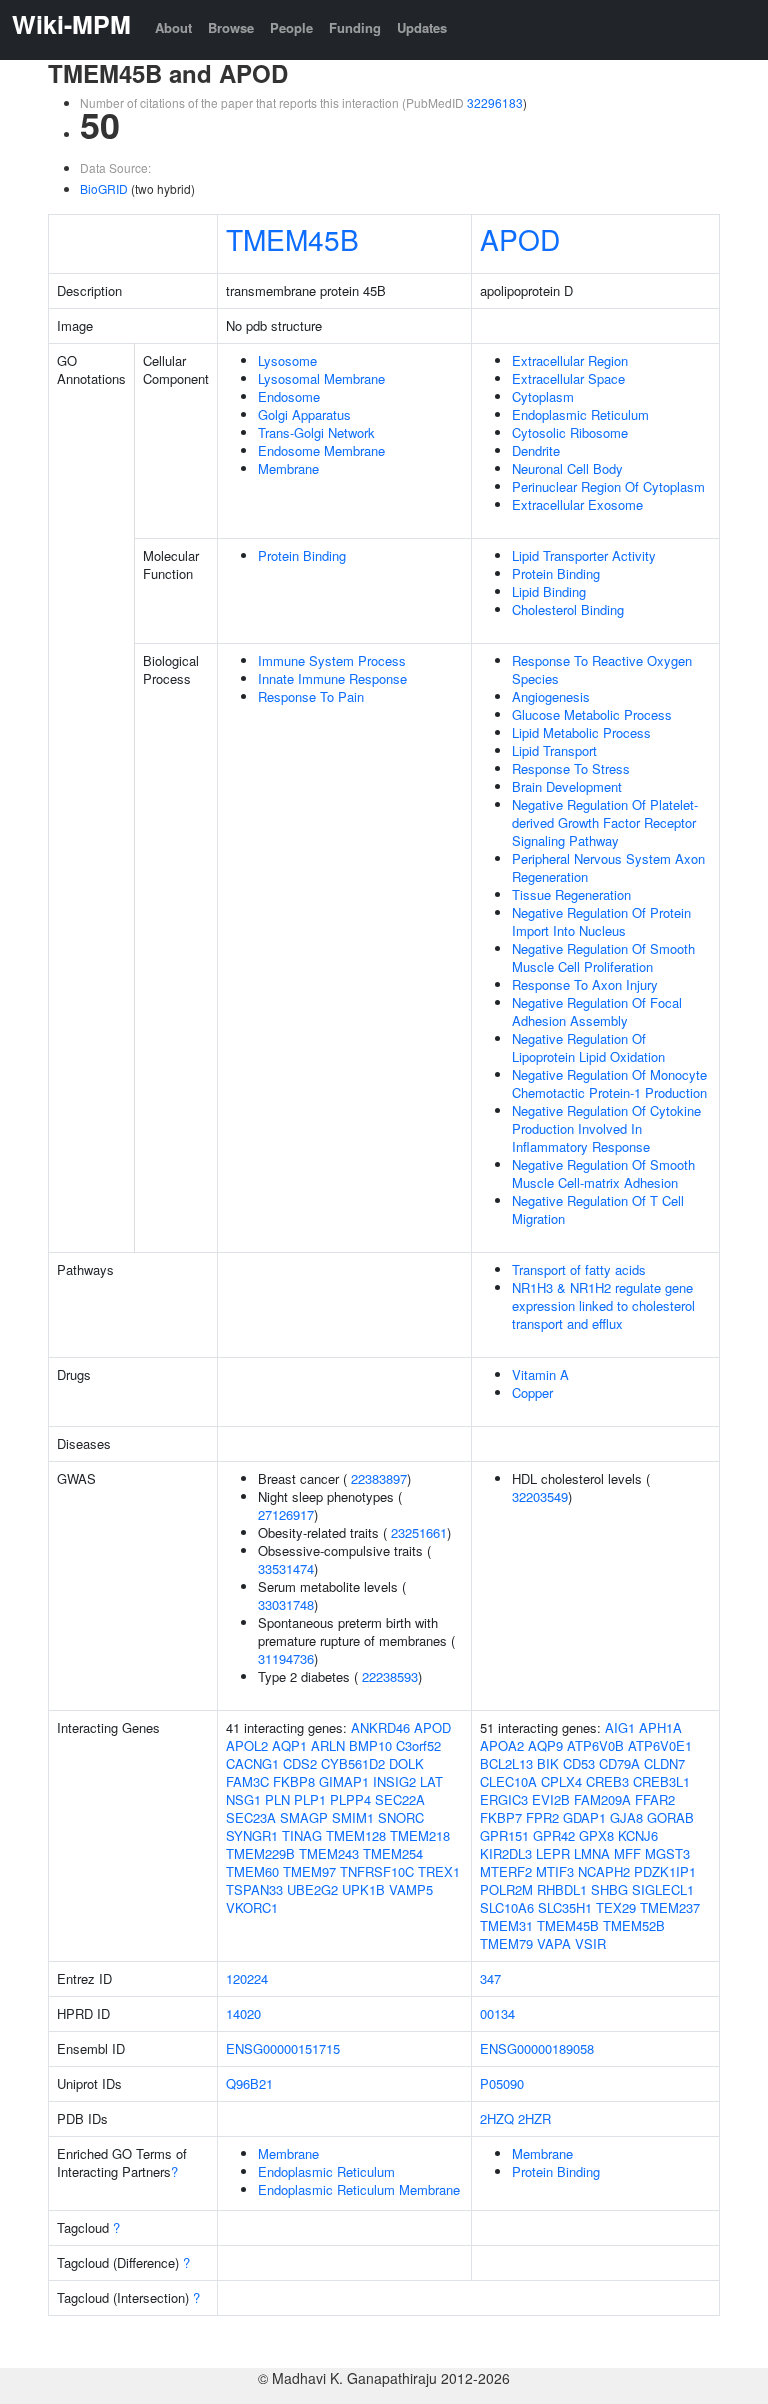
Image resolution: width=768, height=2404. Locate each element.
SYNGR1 (252, 1835)
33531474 (286, 1568)
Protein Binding (302, 555)
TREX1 (439, 1871)
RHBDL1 (562, 1889)
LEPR (553, 1853)
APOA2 (502, 1745)
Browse (231, 27)
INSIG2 (394, 1781)
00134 (497, 2013)
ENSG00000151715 (283, 2048)
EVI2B (551, 1799)
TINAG (302, 1835)
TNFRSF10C (377, 1871)
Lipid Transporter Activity (584, 555)
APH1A (660, 1727)
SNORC (401, 1817)
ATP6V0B (595, 1745)
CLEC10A (508, 1781)
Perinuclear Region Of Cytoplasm (608, 486)
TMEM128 (356, 1835)
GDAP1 (584, 1817)
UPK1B (363, 1889)
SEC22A (400, 1799)
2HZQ (497, 2118)
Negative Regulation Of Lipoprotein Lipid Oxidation (588, 1047)
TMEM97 (309, 1871)
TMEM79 (506, 1943)
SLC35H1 (565, 1907)
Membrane (288, 468)
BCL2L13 (506, 1763)
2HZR (534, 2118)
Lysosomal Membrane (321, 378)
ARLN (328, 1745)
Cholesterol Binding (568, 609)
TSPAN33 (254, 1889)
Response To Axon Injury (585, 984)
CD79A (619, 1763)
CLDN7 (664, 1763)
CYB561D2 (353, 1763)
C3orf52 (418, 1745)
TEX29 (616, 1907)
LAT (431, 1781)
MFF (627, 1853)
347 (490, 1978)
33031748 (286, 1604)
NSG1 (243, 1799)
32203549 (540, 1496)
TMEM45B (292, 239)
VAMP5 (411, 1889)
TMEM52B (634, 1925)
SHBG (609, 1889)
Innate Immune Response (332, 678)
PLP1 (310, 1799)
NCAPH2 (604, 1871)
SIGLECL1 (663, 1889)
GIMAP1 (344, 1781)
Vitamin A (540, 1374)
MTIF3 (555, 1871)
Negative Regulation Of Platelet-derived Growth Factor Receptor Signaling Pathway (605, 822)
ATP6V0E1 (660, 1745)
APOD (520, 239)
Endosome (289, 396)
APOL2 (247, 1745)
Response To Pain (311, 696)
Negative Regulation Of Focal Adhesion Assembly (597, 1011)
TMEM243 (329, 1853)
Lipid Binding (549, 591)
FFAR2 (655, 1799)
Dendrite (536, 450)
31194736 (286, 1658)
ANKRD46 (380, 1727)
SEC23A (251, 1817)
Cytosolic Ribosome (570, 432)
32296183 (495, 102)
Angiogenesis (551, 696)
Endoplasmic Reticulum (580, 414)
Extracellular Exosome (577, 504)
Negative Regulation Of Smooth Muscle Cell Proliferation (603, 957)
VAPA (554, 1943)
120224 (247, 1978)
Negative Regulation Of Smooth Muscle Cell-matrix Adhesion (603, 1173)
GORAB (670, 1817)
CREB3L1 (661, 1781)
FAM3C (247, 1781)
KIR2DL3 (506, 1853)
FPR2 (542, 1817)
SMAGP (304, 1817)
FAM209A (602, 1799)
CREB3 (607, 1781)
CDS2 (300, 1763)
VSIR (590, 1943)
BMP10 (370, 1745)
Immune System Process (332, 660)
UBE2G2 (312, 1889)
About (173, 27)
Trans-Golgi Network (316, 432)
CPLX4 (561, 1781)
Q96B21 (249, 2083)
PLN (277, 1799)
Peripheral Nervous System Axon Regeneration (608, 867)
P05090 (502, 2083)
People (291, 27)
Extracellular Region (570, 360)
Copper (532, 1392)
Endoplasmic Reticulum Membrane (359, 2189)
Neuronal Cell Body (567, 468)
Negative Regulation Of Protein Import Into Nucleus (601, 921)
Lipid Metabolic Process (581, 732)
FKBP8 (294, 1781)
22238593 (390, 1676)
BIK (548, 1763)
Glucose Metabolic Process (592, 714)
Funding (355, 27)
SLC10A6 (507, 1907)
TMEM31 (506, 1925)
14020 (243, 2013)
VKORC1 (252, 1907)
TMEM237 (670, 1907)
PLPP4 (350, 1799)
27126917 (286, 1514)
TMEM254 (393, 1853)
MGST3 (667, 1853)
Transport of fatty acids (579, 1269)
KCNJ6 (638, 1835)
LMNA (592, 1853)
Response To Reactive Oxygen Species (602, 669)
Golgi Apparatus (304, 414)
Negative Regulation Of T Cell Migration (598, 1209)
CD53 (579, 1763)
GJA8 (626, 1817)
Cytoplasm (543, 396)
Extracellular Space (568, 378)
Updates (422, 27)
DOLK (406, 1763)
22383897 (379, 1478)
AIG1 (620, 1727)
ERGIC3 (504, 1799)
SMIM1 (353, 1817)
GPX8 (596, 1835)
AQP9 (545, 1745)
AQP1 (289, 1745)
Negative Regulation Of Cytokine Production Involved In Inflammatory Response (606, 1128)
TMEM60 (252, 1871)
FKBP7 (501, 1817)
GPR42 (554, 1835)
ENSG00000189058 (537, 2048)
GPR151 (504, 1835)
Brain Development (567, 786)
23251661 (419, 1532)
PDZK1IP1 (665, 1871)
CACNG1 (252, 1763)
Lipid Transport (554, 750)
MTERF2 (506, 1871)
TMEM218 (420, 1835)
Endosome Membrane (321, 450)
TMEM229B (260, 1853)
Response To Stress (571, 768)
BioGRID (104, 188)
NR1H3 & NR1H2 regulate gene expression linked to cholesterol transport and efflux (603, 1305)
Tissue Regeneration (571, 894)
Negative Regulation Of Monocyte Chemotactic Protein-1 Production (609, 1083)
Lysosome (287, 360)
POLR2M (506, 1889)
